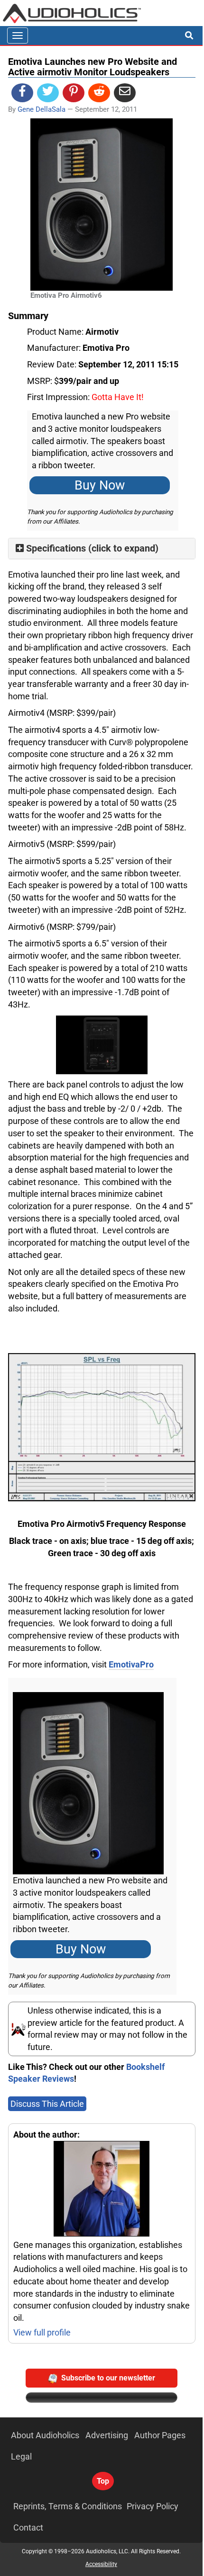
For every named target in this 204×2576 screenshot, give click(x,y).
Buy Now (100, 485)
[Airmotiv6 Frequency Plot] (102, 1426)
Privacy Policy (153, 2506)
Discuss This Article (47, 2104)
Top (103, 2481)
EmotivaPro (131, 1664)
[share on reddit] (99, 93)
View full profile (42, 2332)
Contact (28, 2527)
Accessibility (101, 2564)
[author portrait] (102, 2190)
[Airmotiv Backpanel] (102, 1045)
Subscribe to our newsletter (108, 2378)
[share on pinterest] (74, 93)
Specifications (56, 548)
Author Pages (160, 2435)
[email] (125, 93)
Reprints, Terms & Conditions (68, 2506)
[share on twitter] (48, 93)
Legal (21, 2456)
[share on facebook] (22, 93)
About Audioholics (45, 2435)
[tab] (102, 548)
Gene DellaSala (42, 109)
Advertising (107, 2435)
